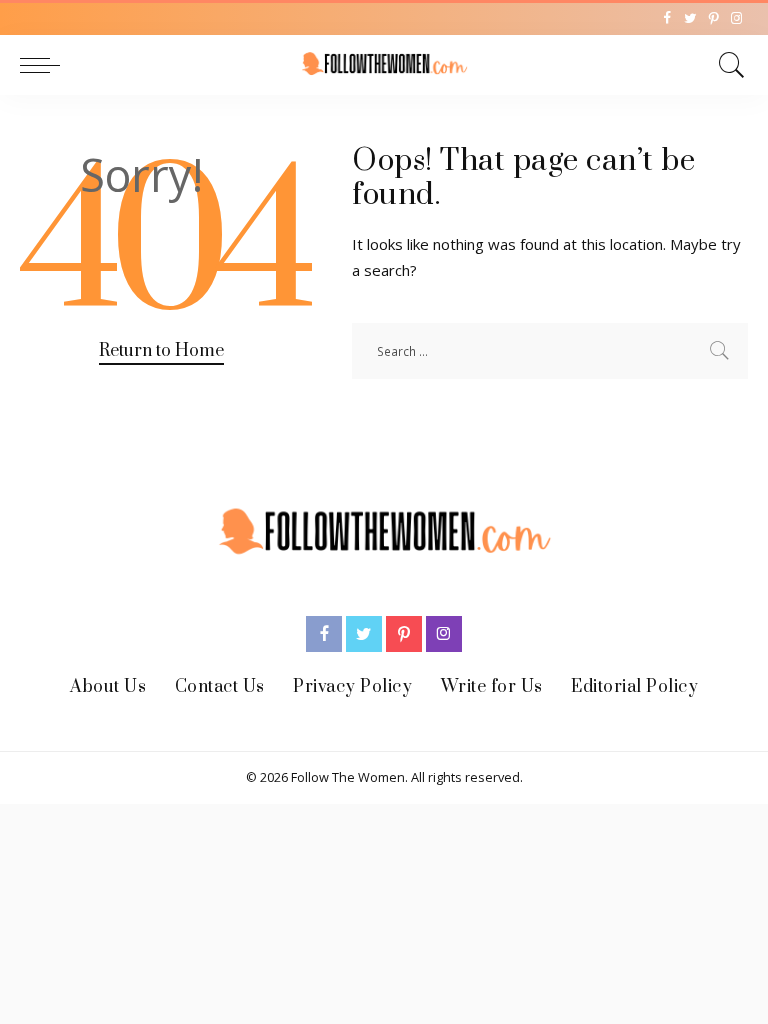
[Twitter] (690, 19)
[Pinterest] (713, 19)
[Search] (727, 65)
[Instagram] (736, 19)
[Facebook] (667, 19)
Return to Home (161, 351)
